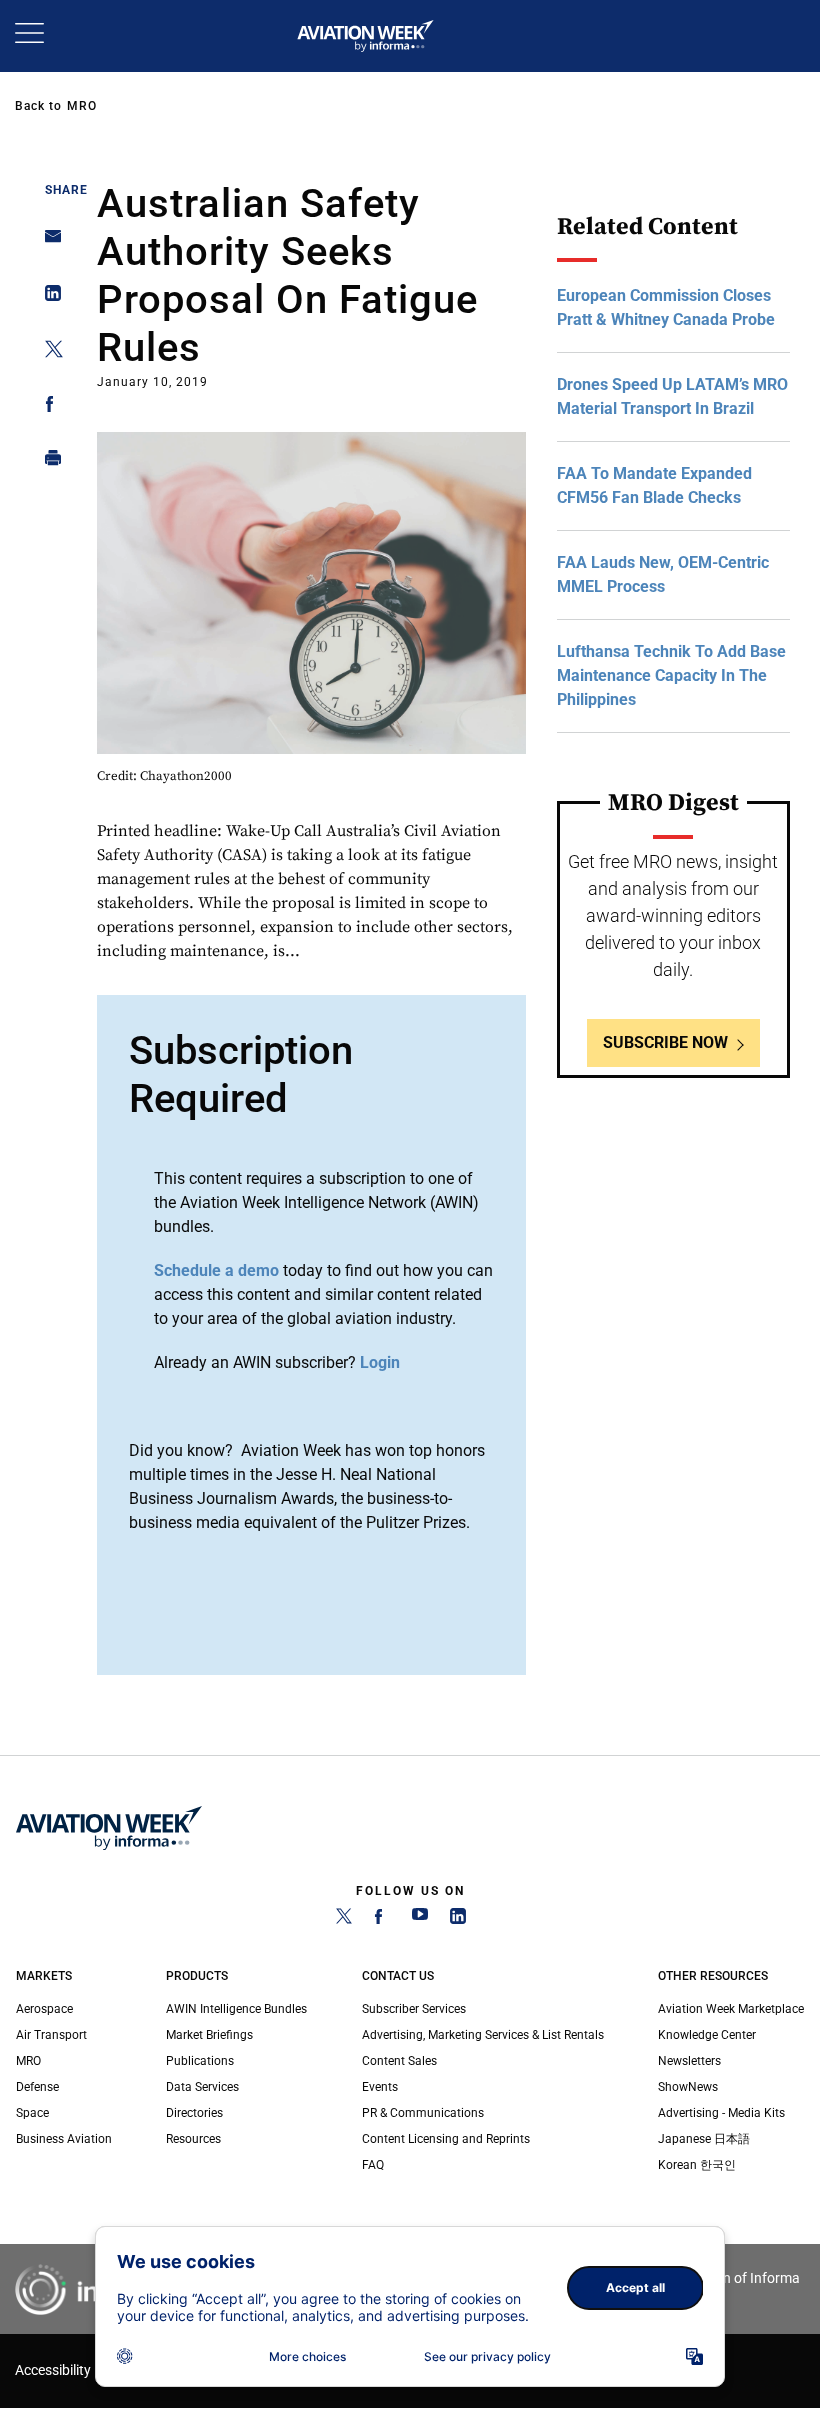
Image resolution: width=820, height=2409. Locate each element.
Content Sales (399, 2061)
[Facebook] (382, 1920)
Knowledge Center (707, 2035)
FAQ (373, 2165)
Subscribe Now (665, 1042)
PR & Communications (423, 2113)
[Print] (47, 462)
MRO (82, 106)
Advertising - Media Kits (721, 2113)
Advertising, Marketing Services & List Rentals (483, 2035)
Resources (193, 2139)
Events (380, 2087)
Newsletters (689, 2061)
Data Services (202, 2087)
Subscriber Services (414, 2009)
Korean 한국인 (697, 2165)
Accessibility (53, 2370)
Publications (200, 2061)
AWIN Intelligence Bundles (236, 2009)
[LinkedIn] (458, 1920)
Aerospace (44, 2009)
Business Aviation (64, 2139)
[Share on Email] (47, 242)
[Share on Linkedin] (47, 297)
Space (32, 2113)
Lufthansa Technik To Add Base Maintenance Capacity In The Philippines (671, 675)
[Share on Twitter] (47, 352)
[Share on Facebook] (47, 407)
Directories (194, 2113)
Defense (37, 2087)
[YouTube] (420, 1920)
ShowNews (688, 2087)
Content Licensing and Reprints (446, 2139)
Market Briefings (209, 2035)
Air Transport (51, 2035)
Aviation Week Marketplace (731, 2009)
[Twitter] (344, 1920)
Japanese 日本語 (704, 2139)
